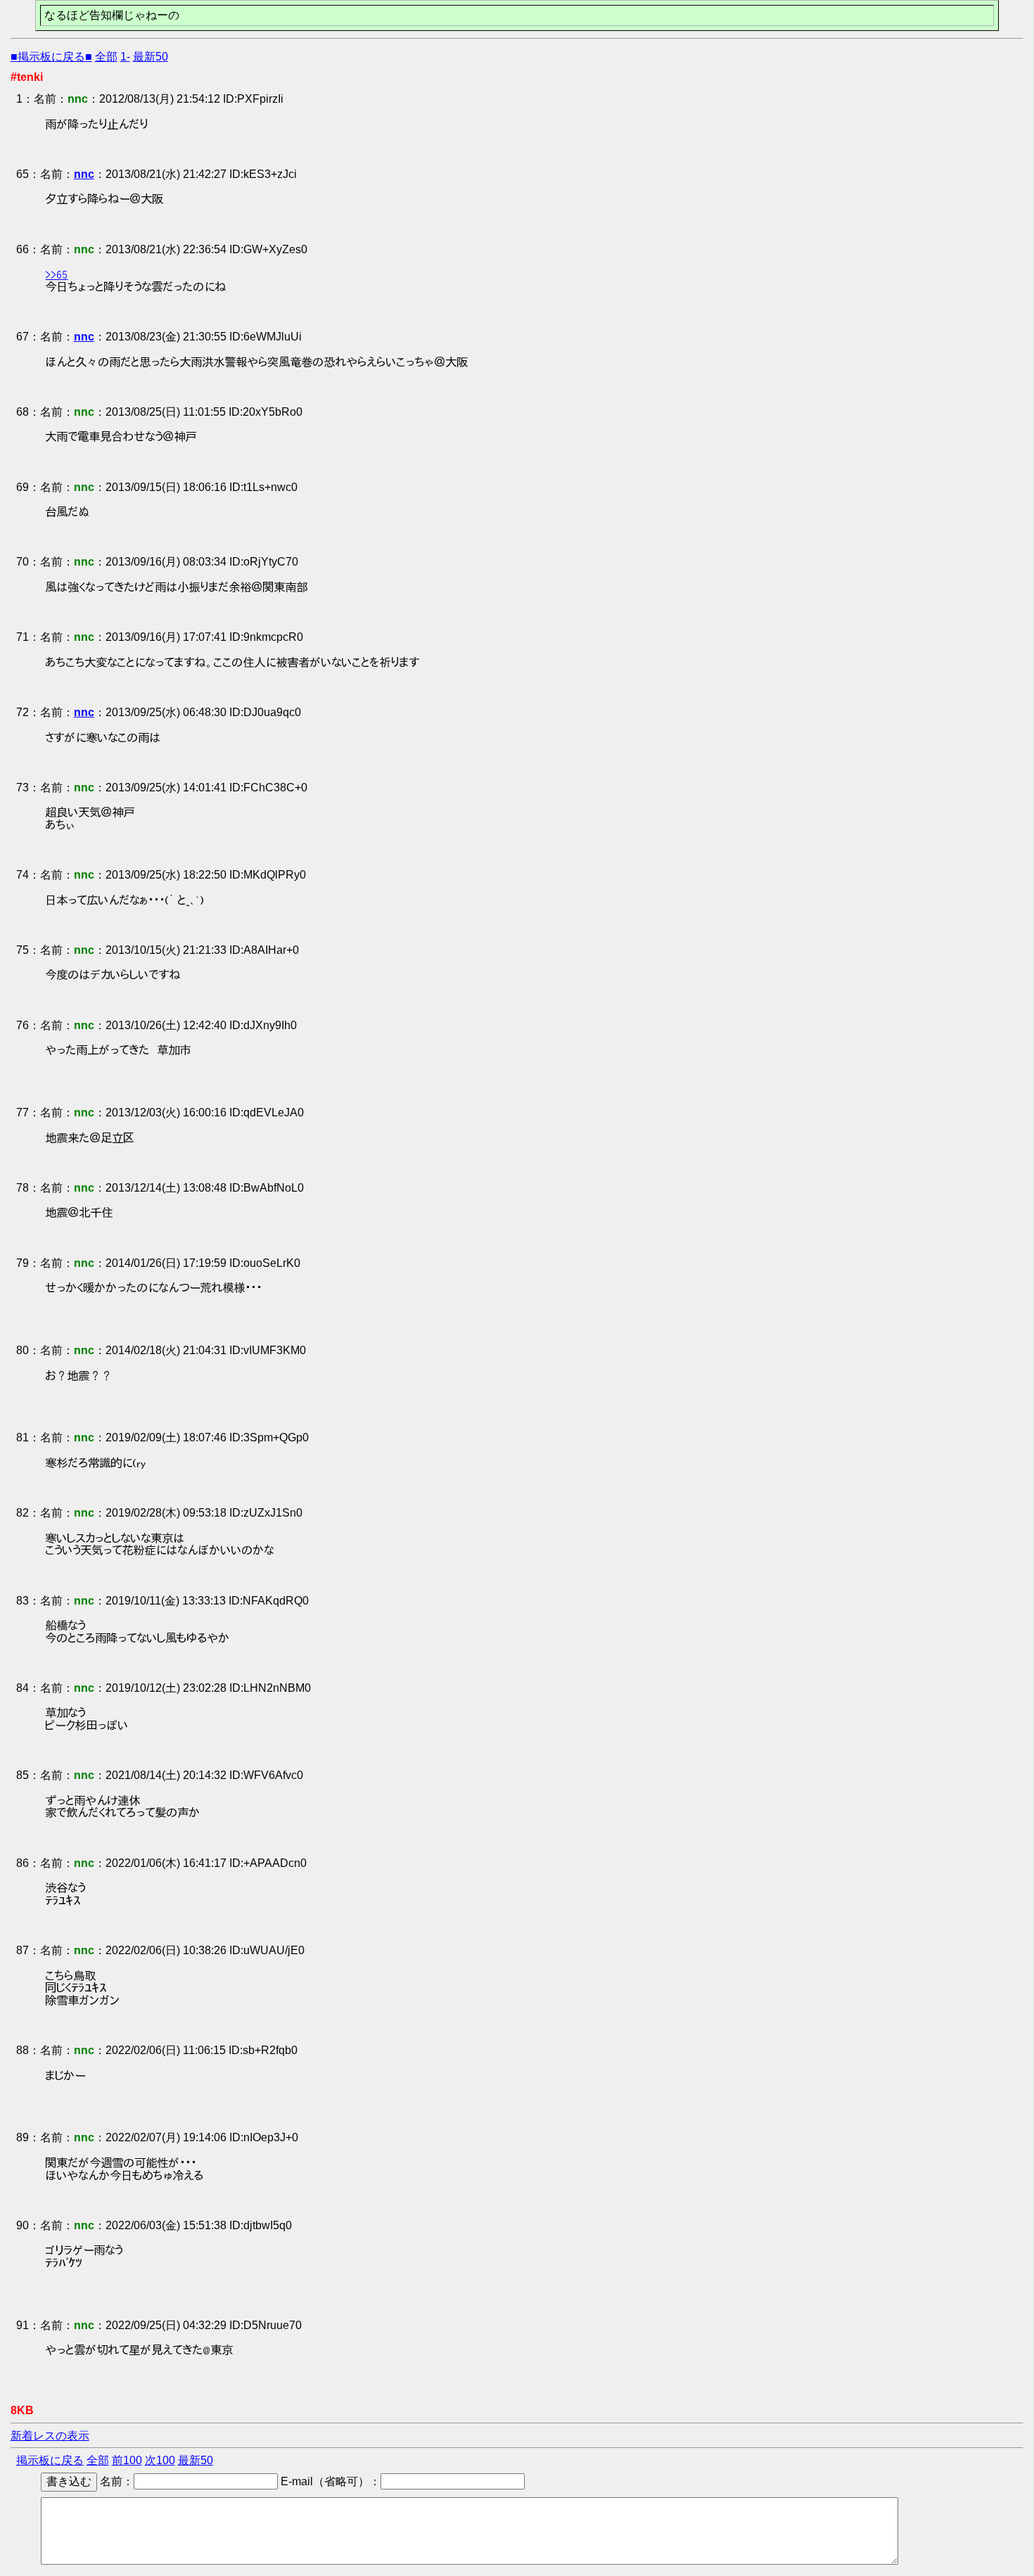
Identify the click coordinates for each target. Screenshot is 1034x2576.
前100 (127, 2460)
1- (125, 57)
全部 (106, 57)
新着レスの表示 (50, 2436)
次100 (160, 2460)
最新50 (151, 57)
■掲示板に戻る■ (51, 57)
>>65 (57, 274)
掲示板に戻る (50, 2460)
